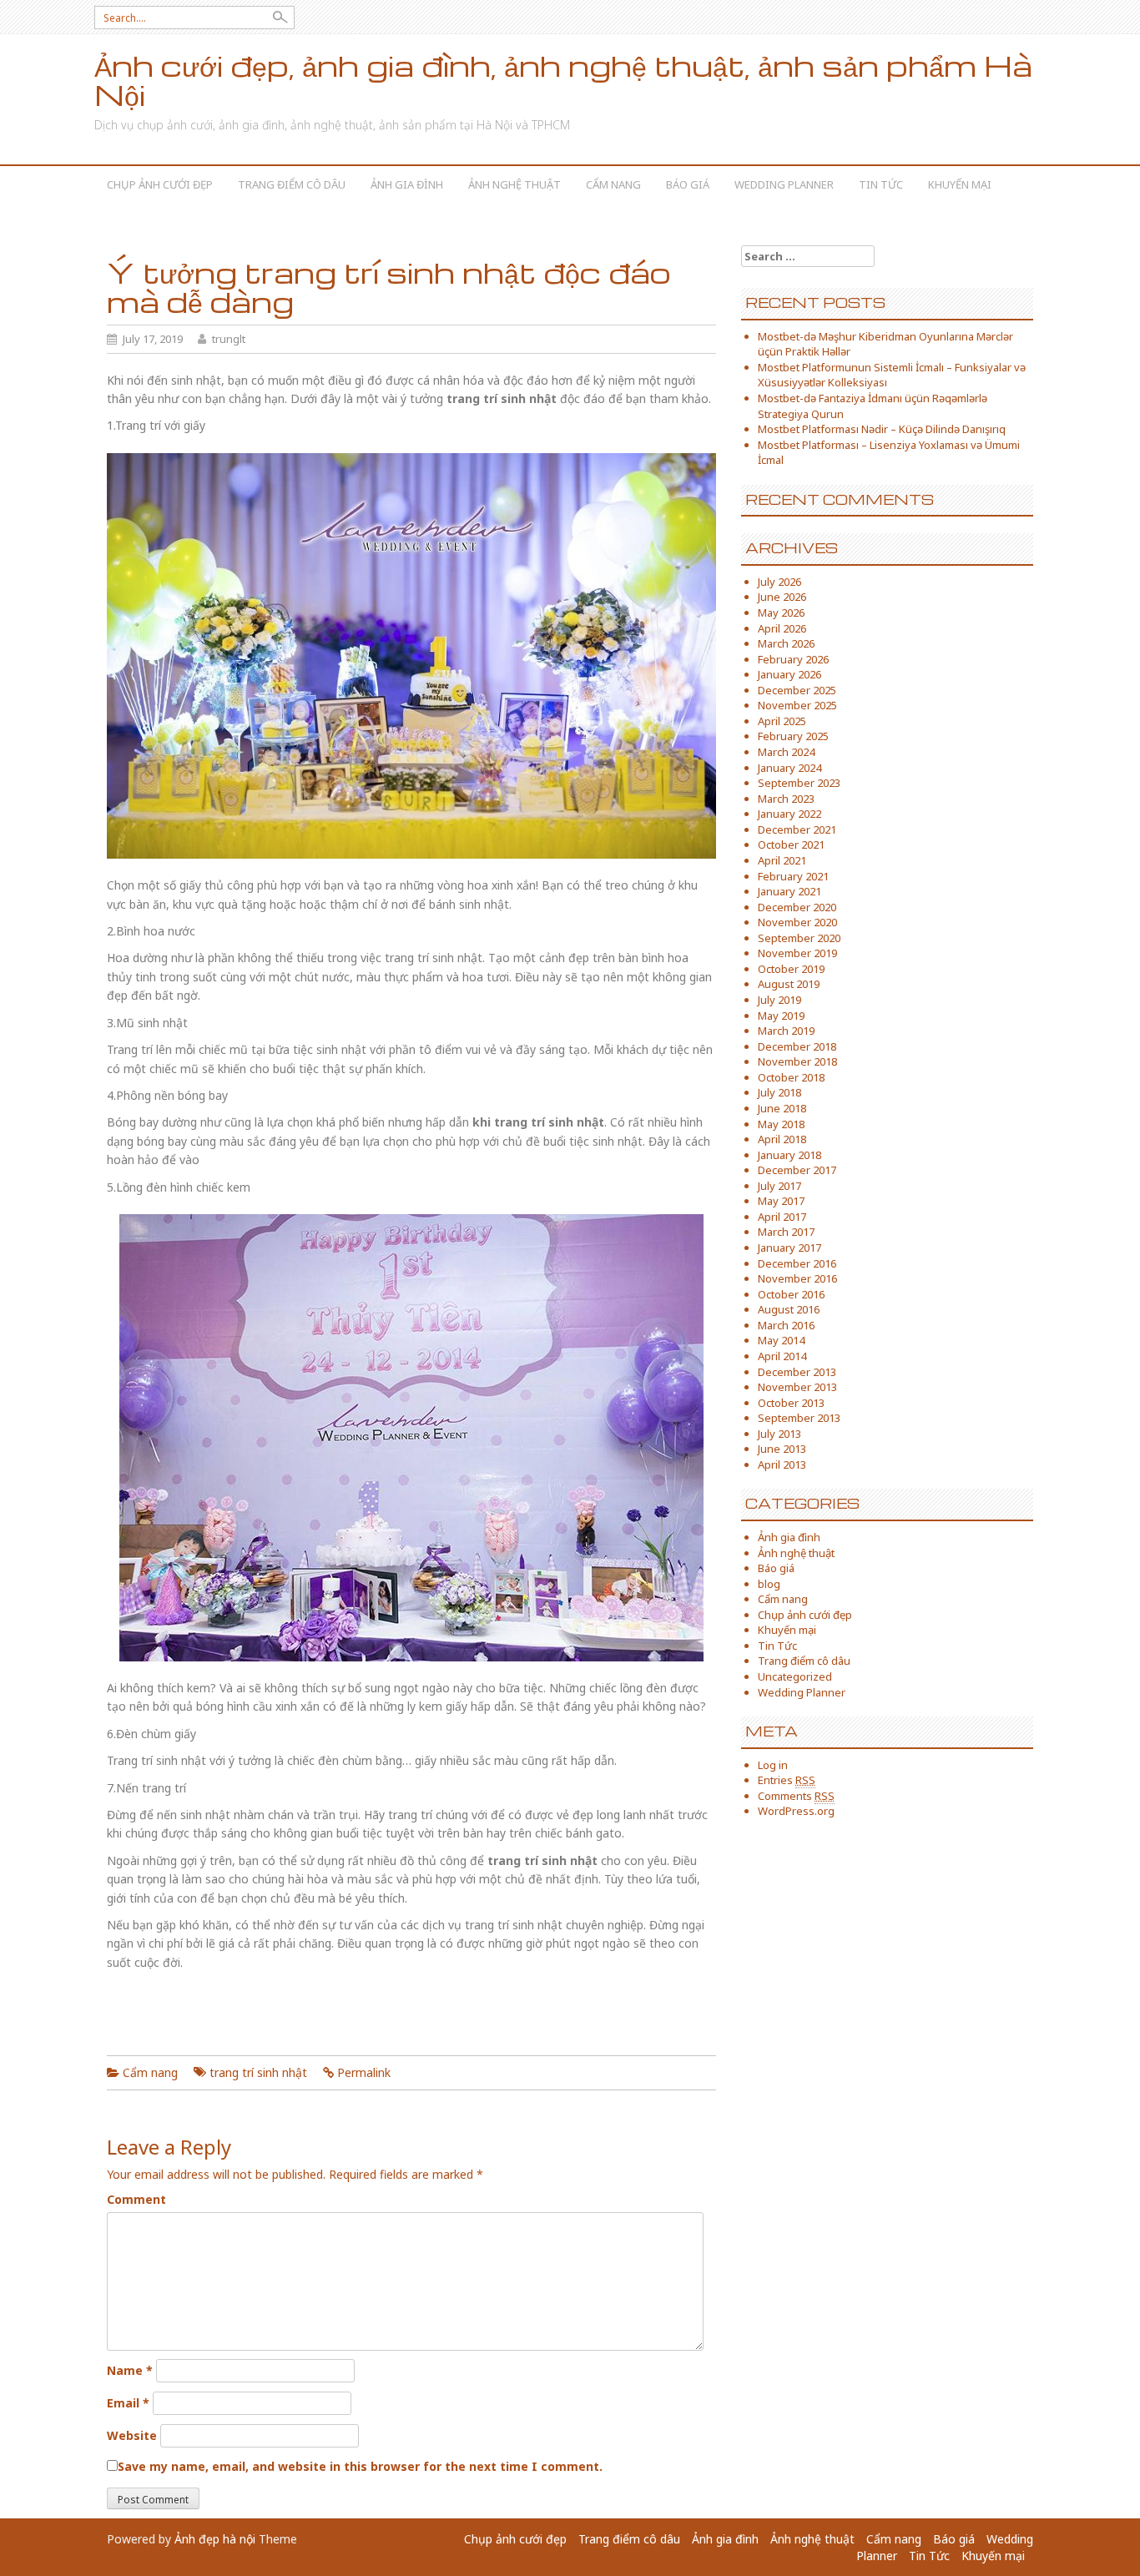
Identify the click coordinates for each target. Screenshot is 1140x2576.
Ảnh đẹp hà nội (215, 2539)
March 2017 (786, 1232)
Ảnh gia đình (407, 184)
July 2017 (779, 1186)
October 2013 (791, 1403)
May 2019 (781, 1016)
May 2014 (781, 1340)
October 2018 (791, 1077)
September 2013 (799, 1418)
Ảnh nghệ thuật (515, 184)
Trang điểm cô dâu (292, 184)
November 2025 (797, 705)
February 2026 (793, 659)
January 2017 (789, 1248)
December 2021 (797, 829)
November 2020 (797, 922)
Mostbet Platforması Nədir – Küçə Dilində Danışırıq (882, 429)
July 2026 (779, 582)
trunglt (229, 339)
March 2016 (786, 1325)
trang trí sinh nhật (258, 2072)
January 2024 (789, 768)
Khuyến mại (960, 184)
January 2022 (789, 814)
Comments (796, 1796)
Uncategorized (795, 1676)
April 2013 (782, 1464)
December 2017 (797, 1170)
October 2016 (791, 1294)
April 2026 (782, 628)
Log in (773, 1765)
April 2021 (782, 860)
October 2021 (791, 844)
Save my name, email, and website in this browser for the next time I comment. (360, 2466)
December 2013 (797, 1372)
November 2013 (797, 1387)
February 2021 (793, 876)
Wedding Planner (784, 184)
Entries (787, 1780)
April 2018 (782, 1139)
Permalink (364, 2072)
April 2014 (782, 1356)
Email (128, 2403)
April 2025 (782, 721)
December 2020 (797, 907)
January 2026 (789, 674)
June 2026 (782, 597)
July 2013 (779, 1434)
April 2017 (782, 1217)
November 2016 (797, 1278)
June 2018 (782, 1108)
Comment (136, 2199)
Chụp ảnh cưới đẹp (160, 184)
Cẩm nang (613, 184)
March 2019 (786, 1031)
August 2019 (789, 984)
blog (769, 1584)
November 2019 (797, 953)
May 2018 (781, 1124)
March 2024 (786, 752)
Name (130, 2370)
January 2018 (789, 1155)
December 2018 (797, 1046)
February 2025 (793, 736)
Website (132, 2435)
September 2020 (799, 938)
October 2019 (791, 969)
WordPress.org (796, 1811)
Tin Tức (881, 184)
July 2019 (779, 1000)
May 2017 (781, 1201)
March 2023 (786, 799)
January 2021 (789, 891)
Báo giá (688, 184)
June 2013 (782, 1449)
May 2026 (781, 612)
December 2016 (797, 1263)
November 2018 (797, 1061)
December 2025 (797, 690)
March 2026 (786, 643)
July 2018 (779, 1092)
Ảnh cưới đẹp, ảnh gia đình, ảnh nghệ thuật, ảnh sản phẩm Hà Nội (563, 80)
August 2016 (789, 1309)
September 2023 (799, 783)
